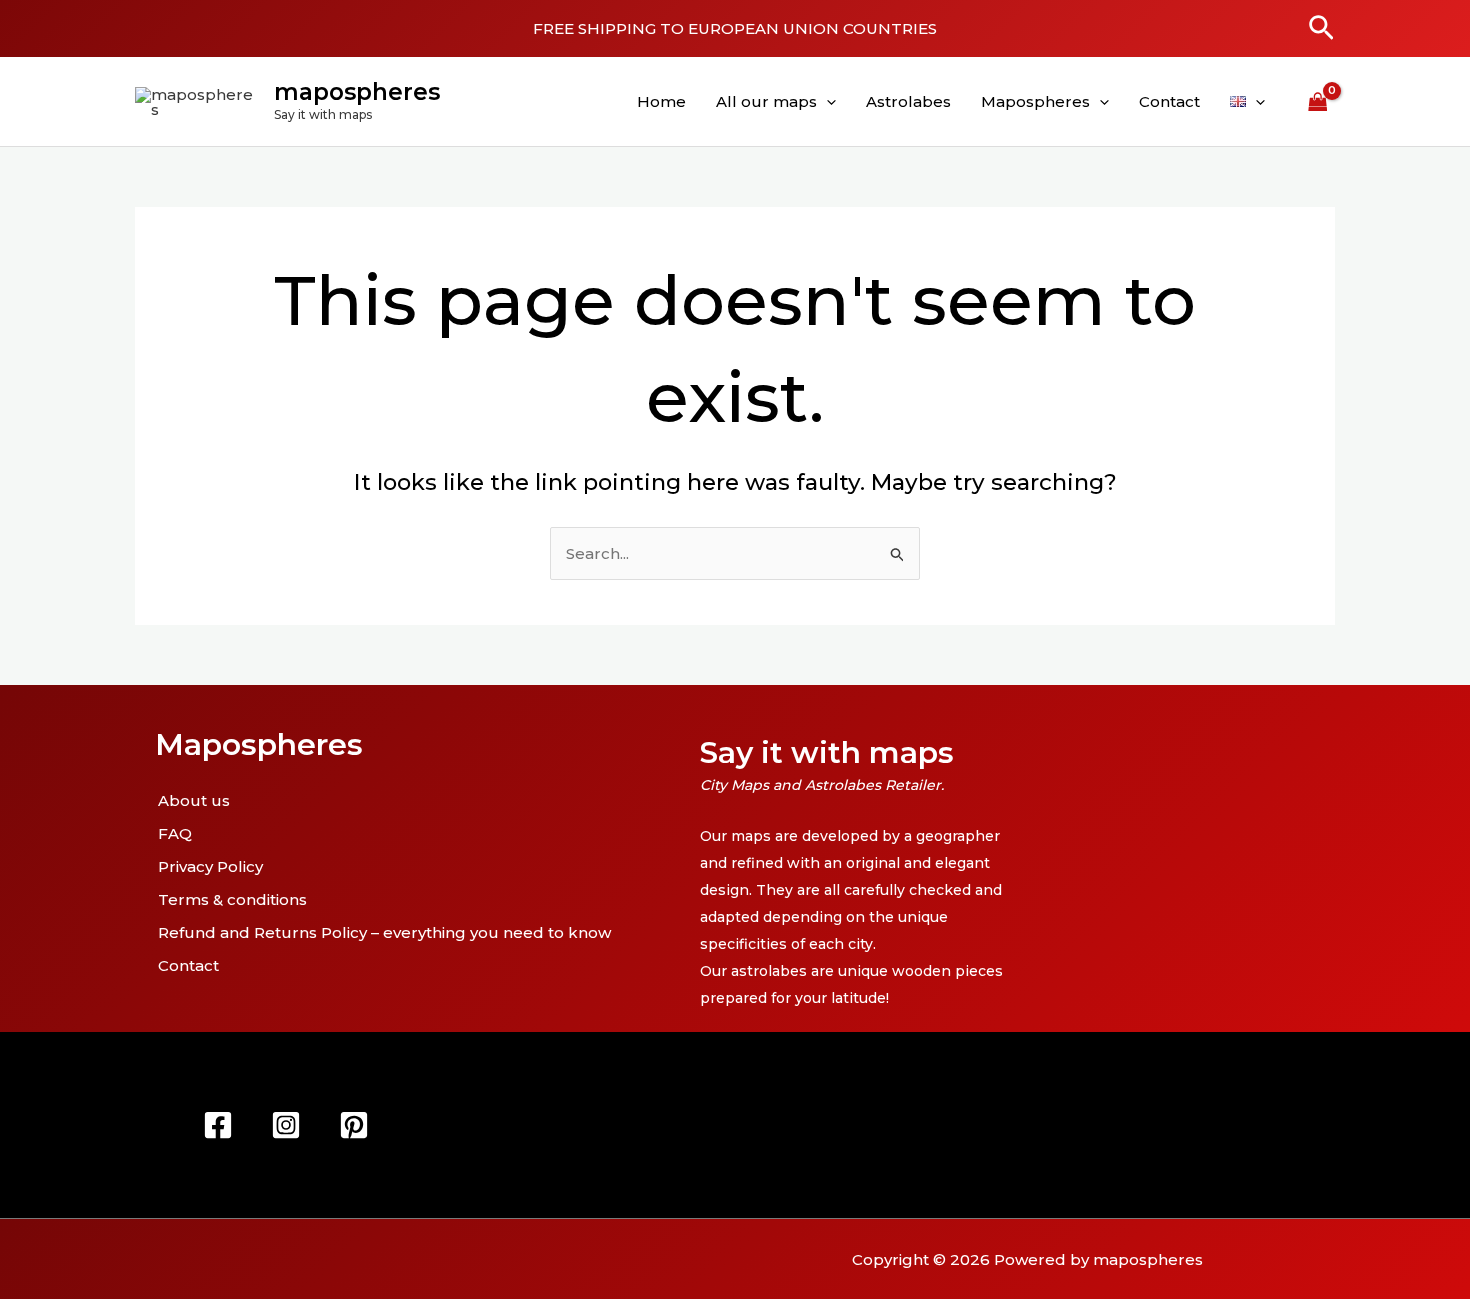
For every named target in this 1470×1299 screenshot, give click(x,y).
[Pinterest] (354, 1125)
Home (661, 101)
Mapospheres (1035, 101)
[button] (1321, 29)
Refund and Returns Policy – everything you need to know (384, 932)
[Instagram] (286, 1125)
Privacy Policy (210, 866)
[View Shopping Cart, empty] (1318, 102)
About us (194, 800)
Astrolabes (908, 101)
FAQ (175, 833)
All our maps (766, 101)
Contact (1169, 101)
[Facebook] (218, 1125)
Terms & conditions (232, 899)
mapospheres (357, 92)
